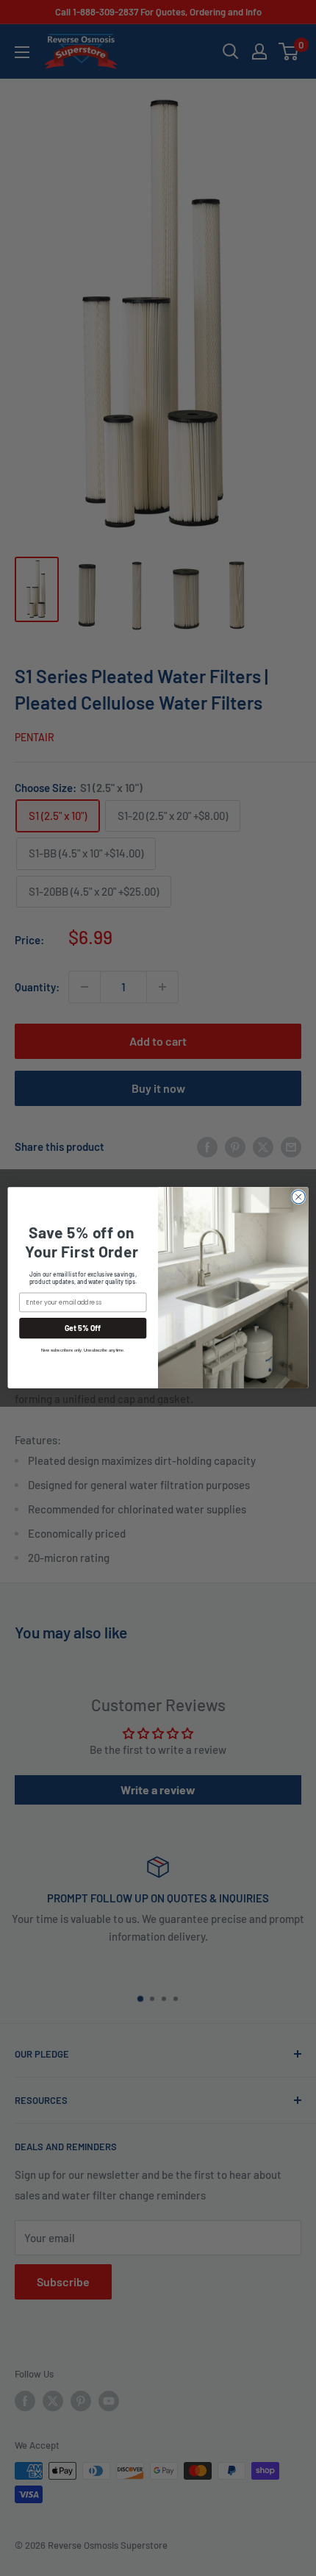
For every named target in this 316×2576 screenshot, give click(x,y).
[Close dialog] (298, 1197)
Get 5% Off (83, 1328)
